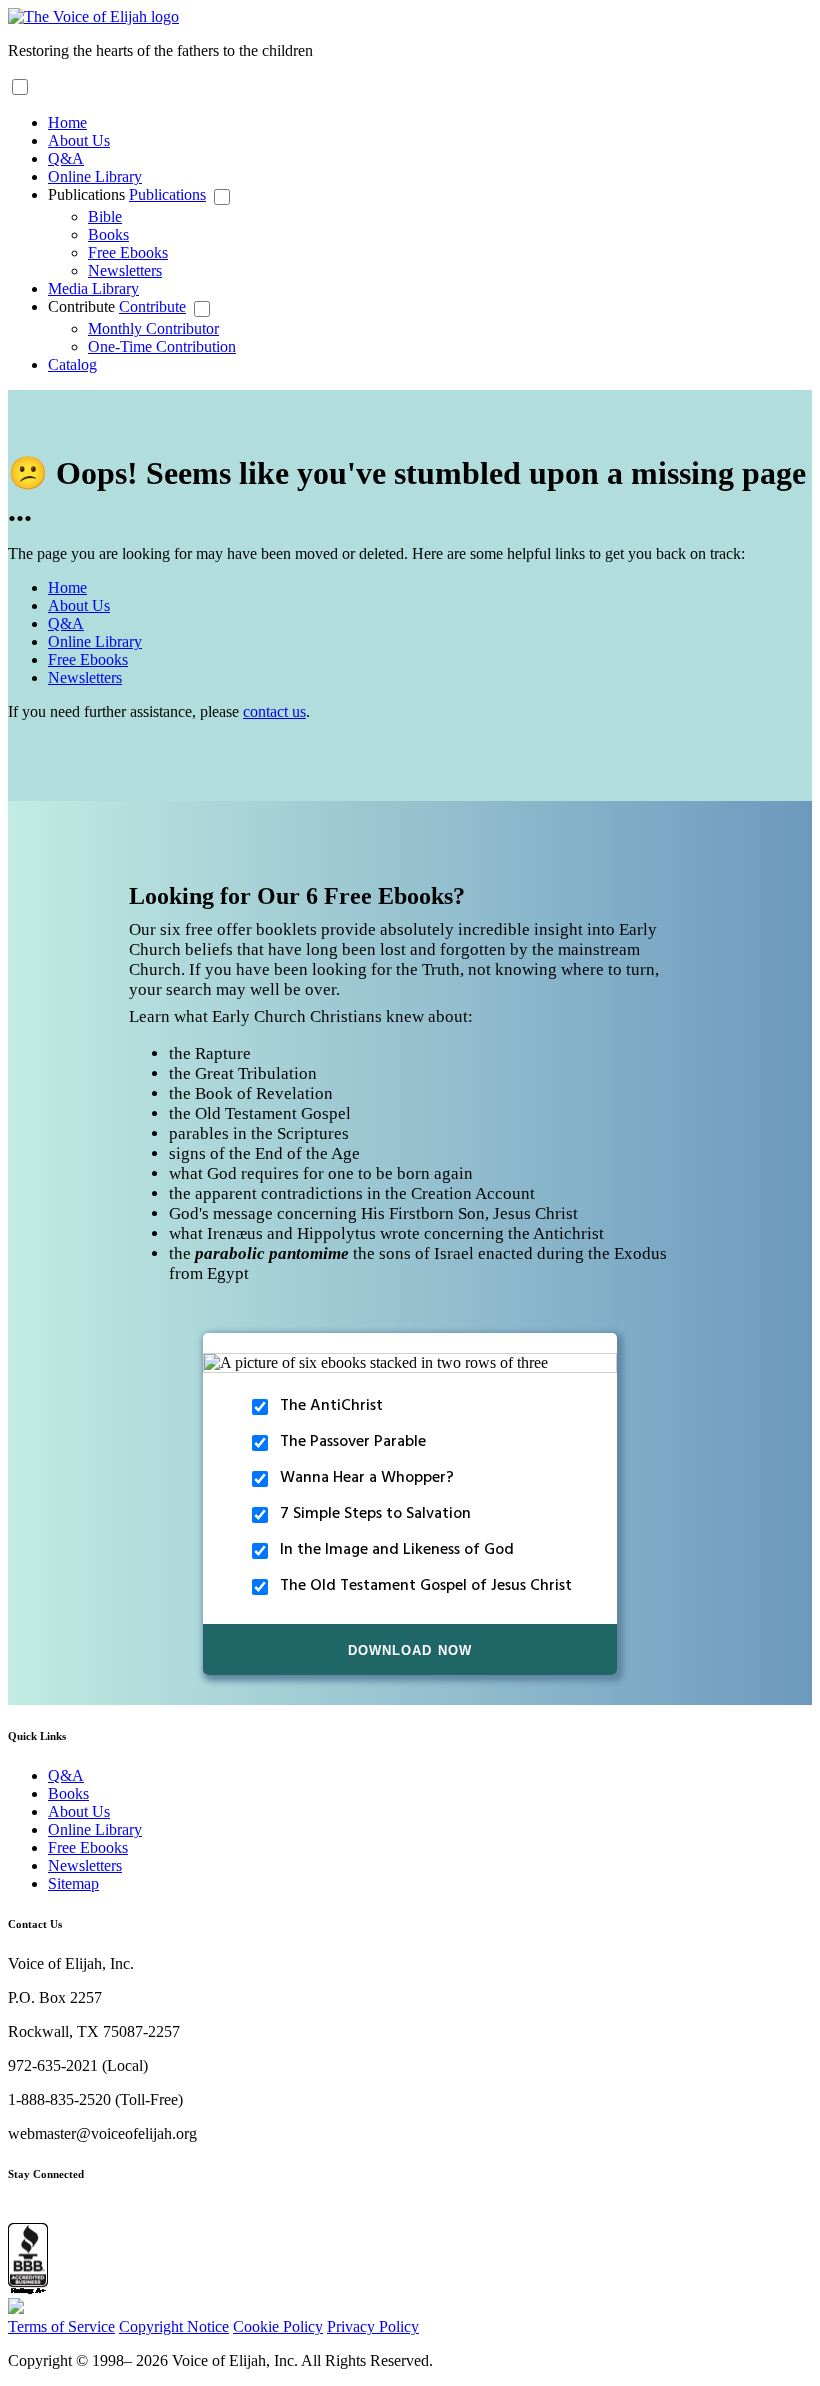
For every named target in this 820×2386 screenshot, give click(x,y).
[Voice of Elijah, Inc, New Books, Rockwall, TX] (28, 2260)
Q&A (66, 158)
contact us (274, 711)
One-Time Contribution (162, 346)
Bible (105, 216)
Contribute (83, 306)
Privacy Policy (373, 2326)
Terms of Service (61, 2326)
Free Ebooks (128, 252)
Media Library (93, 288)
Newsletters (125, 270)
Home (67, 122)
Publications (88, 194)
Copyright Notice (174, 2326)
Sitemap (73, 1883)
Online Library (95, 176)
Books (108, 234)
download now (410, 1649)
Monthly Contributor (153, 328)
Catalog (72, 364)
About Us (79, 140)
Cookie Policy (278, 2326)
